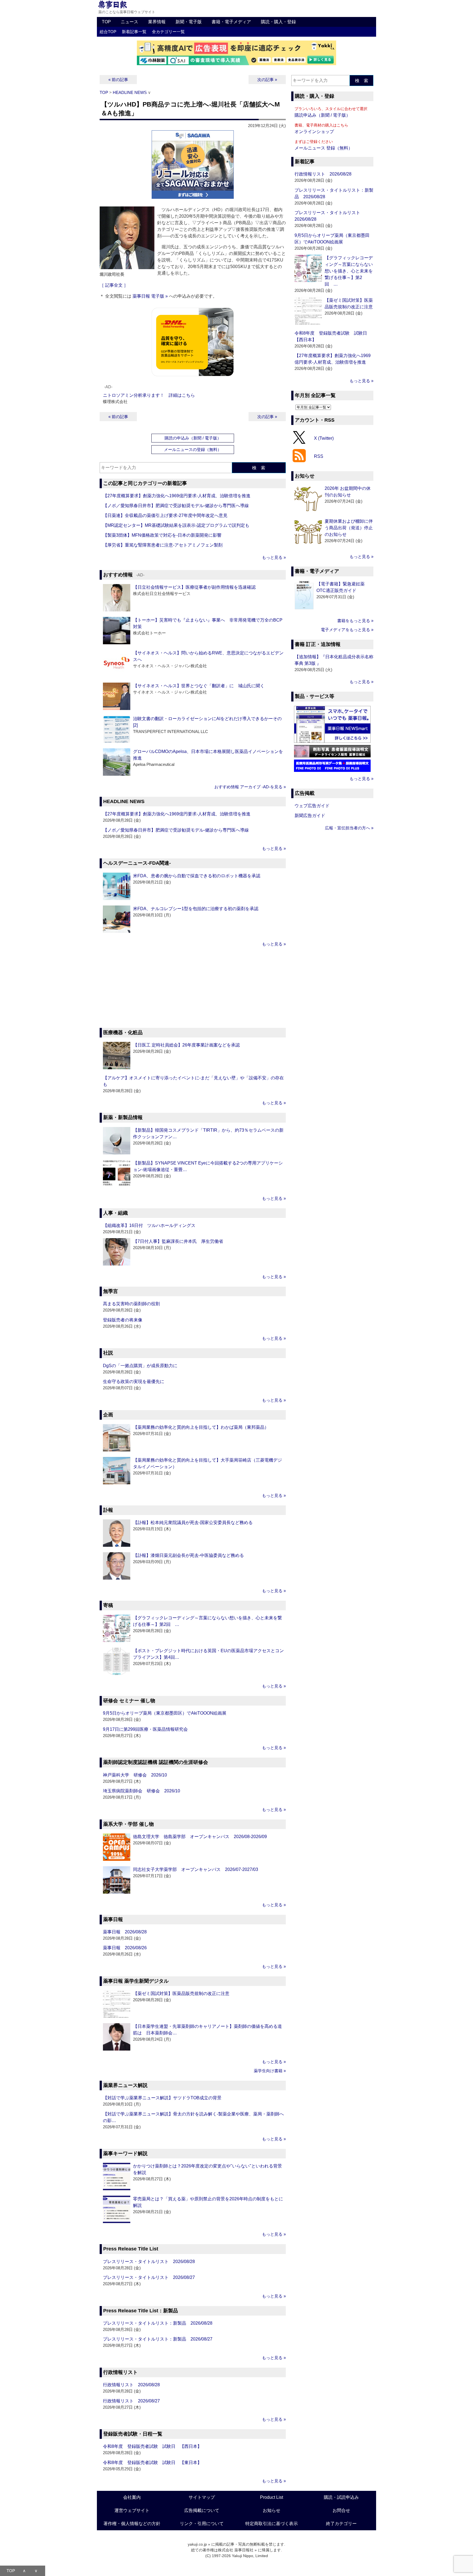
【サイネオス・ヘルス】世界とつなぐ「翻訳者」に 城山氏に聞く (199, 686)
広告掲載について (202, 2510)
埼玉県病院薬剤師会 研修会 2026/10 (142, 1791)
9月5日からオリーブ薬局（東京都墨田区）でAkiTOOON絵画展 (165, 1713)
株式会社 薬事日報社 (236, 2550)
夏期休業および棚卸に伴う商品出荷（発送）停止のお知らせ (349, 528)
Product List (272, 2497)
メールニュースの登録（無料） (193, 449)
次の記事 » (267, 80)
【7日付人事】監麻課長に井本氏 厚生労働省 (178, 1241)
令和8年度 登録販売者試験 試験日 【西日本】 (152, 2446)
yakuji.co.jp (197, 2544)
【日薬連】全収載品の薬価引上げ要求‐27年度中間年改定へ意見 (165, 515)
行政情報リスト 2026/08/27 (131, 2401)
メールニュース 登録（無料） (324, 148)
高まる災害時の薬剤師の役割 (131, 1304)
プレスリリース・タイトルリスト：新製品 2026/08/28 (158, 2323)
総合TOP (108, 32)
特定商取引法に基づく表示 (272, 2524)
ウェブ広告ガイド (312, 806)
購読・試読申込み (341, 2497)
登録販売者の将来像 (123, 1320)
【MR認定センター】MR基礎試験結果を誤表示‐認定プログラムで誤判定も (176, 525)
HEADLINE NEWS (130, 92)
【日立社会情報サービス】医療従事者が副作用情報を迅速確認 (194, 587)
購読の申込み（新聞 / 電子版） (193, 438)
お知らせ (272, 2510)
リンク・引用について (202, 2524)
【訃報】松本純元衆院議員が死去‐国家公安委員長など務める (193, 1523)
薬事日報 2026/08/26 (125, 1948)
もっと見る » (274, 557)
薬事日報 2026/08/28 (125, 1932)
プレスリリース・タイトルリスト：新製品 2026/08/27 (158, 2339)
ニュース (129, 22)
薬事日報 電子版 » (150, 296)
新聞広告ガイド (310, 816)
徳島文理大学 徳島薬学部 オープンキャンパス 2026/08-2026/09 (200, 1837)
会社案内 (132, 2497)
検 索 (259, 468)
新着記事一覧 (134, 32)
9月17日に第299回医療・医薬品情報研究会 (145, 1729)
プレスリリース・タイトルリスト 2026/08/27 (149, 2277)
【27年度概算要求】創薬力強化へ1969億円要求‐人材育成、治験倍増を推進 (177, 496)
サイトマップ (202, 2497)
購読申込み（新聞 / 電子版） (322, 115)
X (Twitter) (324, 438)
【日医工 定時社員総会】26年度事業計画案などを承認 (186, 1045)
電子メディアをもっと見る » (347, 630)
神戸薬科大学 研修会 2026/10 (135, 1775)
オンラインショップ (314, 132)
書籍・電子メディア (231, 22)
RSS (319, 456)
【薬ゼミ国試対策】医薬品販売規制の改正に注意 (181, 1993)
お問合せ (341, 2510)
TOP (106, 22)
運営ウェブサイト (132, 2510)
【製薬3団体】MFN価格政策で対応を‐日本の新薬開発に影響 (162, 535)
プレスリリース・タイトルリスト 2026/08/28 (149, 2262)
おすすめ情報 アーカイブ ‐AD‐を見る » (250, 787)
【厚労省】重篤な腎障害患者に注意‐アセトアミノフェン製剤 (163, 545)
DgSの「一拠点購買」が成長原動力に (140, 1366)
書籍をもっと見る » (355, 621)
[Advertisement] (193, 988)
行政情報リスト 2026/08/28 (131, 2385)
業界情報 (157, 22)
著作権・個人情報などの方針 (132, 2524)
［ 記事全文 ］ (114, 285)
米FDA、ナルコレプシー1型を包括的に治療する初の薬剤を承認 (196, 909)
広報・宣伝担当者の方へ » (349, 828)
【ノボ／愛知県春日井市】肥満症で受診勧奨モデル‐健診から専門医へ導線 (176, 506)
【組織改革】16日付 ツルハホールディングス (149, 1225)
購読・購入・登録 (278, 22)
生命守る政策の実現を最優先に (134, 1382)
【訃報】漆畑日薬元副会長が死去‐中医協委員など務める (188, 1555)
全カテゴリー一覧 (168, 32)
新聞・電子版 (189, 22)
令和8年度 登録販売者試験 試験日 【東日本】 (152, 2463)
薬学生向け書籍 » (270, 2071)
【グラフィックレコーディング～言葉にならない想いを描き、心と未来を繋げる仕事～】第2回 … (349, 271)
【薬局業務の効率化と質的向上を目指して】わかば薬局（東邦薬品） (201, 1427)
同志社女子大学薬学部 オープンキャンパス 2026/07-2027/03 (196, 1869)
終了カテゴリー (341, 2524)
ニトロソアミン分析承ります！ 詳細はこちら (149, 395)
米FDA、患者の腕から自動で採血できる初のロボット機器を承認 (197, 876)
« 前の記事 (118, 80)
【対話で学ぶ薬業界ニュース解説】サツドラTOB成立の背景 (162, 2098)
